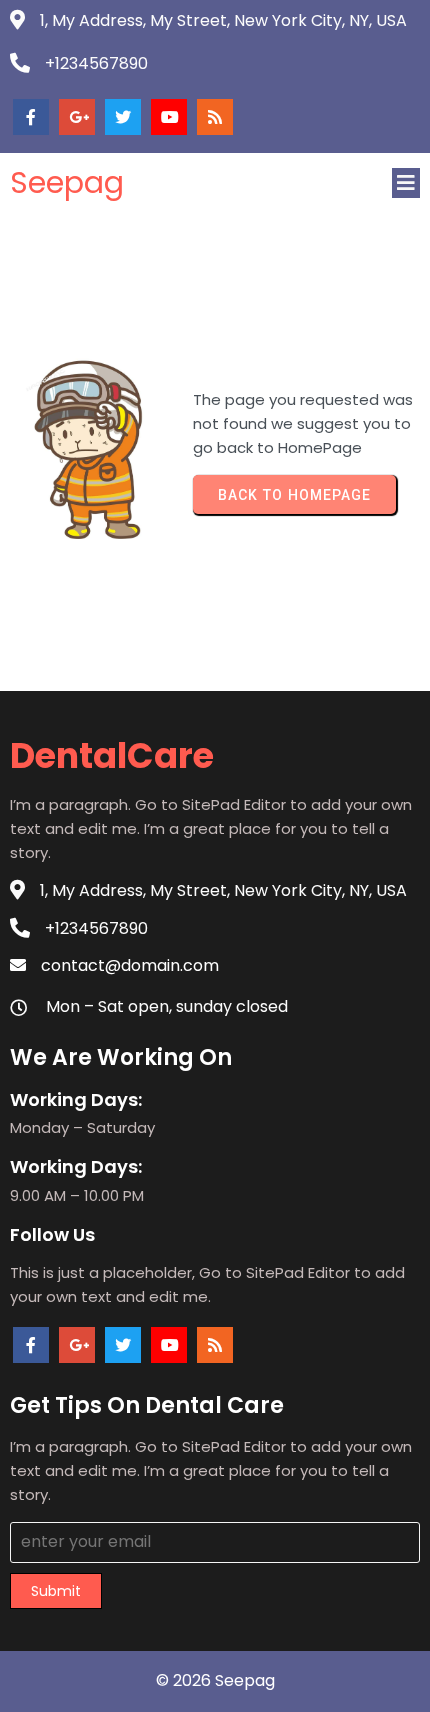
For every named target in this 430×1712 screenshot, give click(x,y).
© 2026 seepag (215, 1680)
